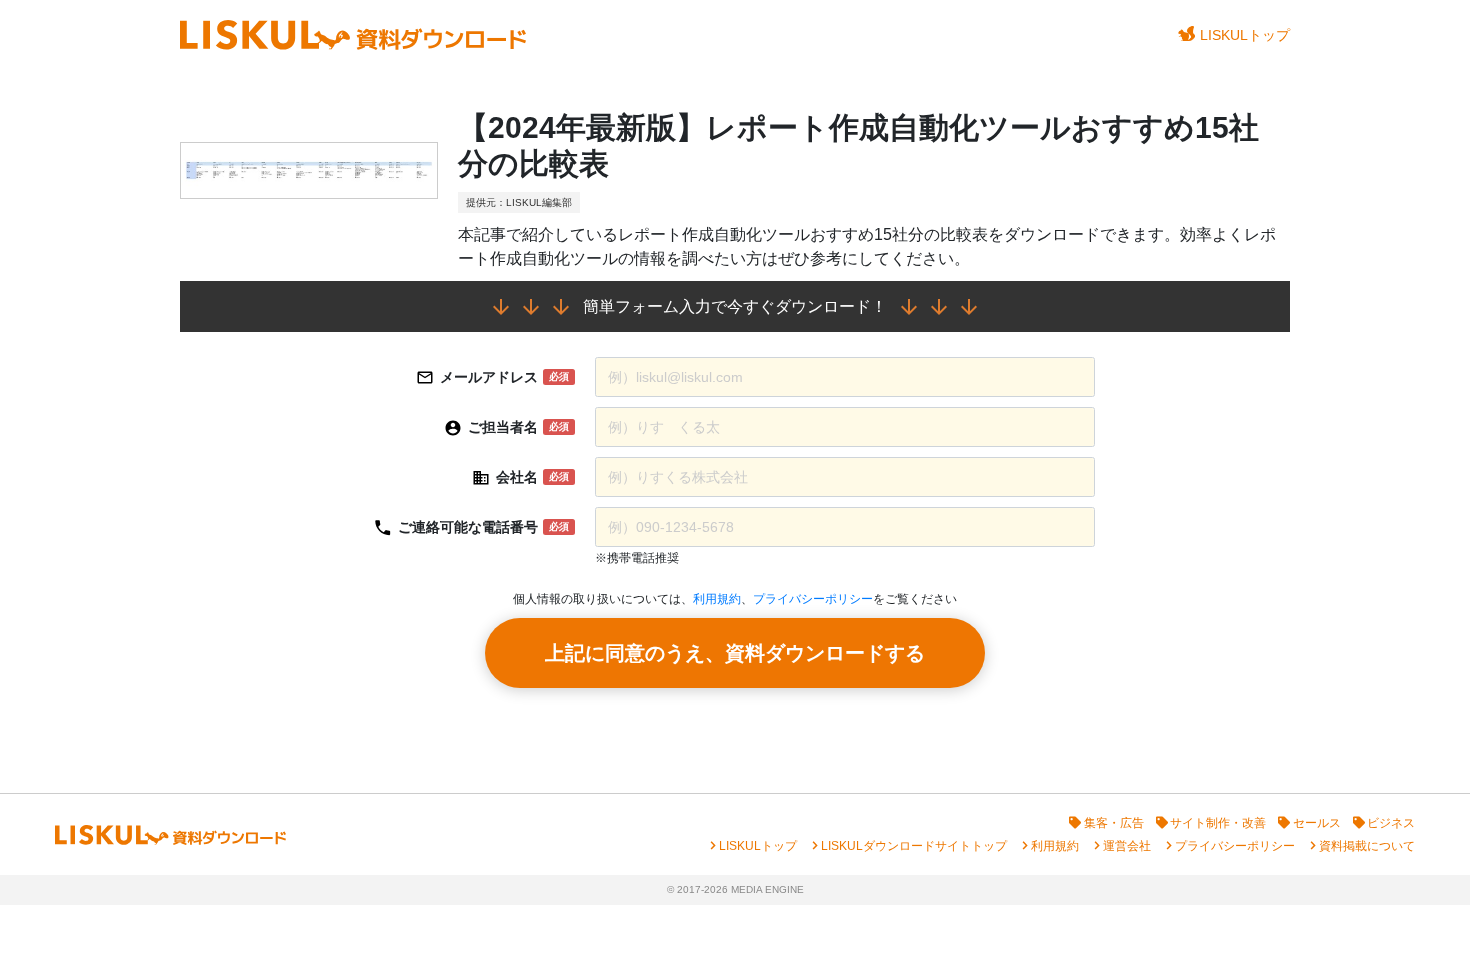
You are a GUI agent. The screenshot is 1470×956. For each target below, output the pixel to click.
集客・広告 (1114, 823)
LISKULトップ (1245, 35)
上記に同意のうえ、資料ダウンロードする (735, 653)
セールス (1317, 823)
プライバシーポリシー (813, 599)
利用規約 (717, 599)
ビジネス (1391, 823)
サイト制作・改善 (1218, 823)
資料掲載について (1367, 846)
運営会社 (1127, 846)
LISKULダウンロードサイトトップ (914, 846)
